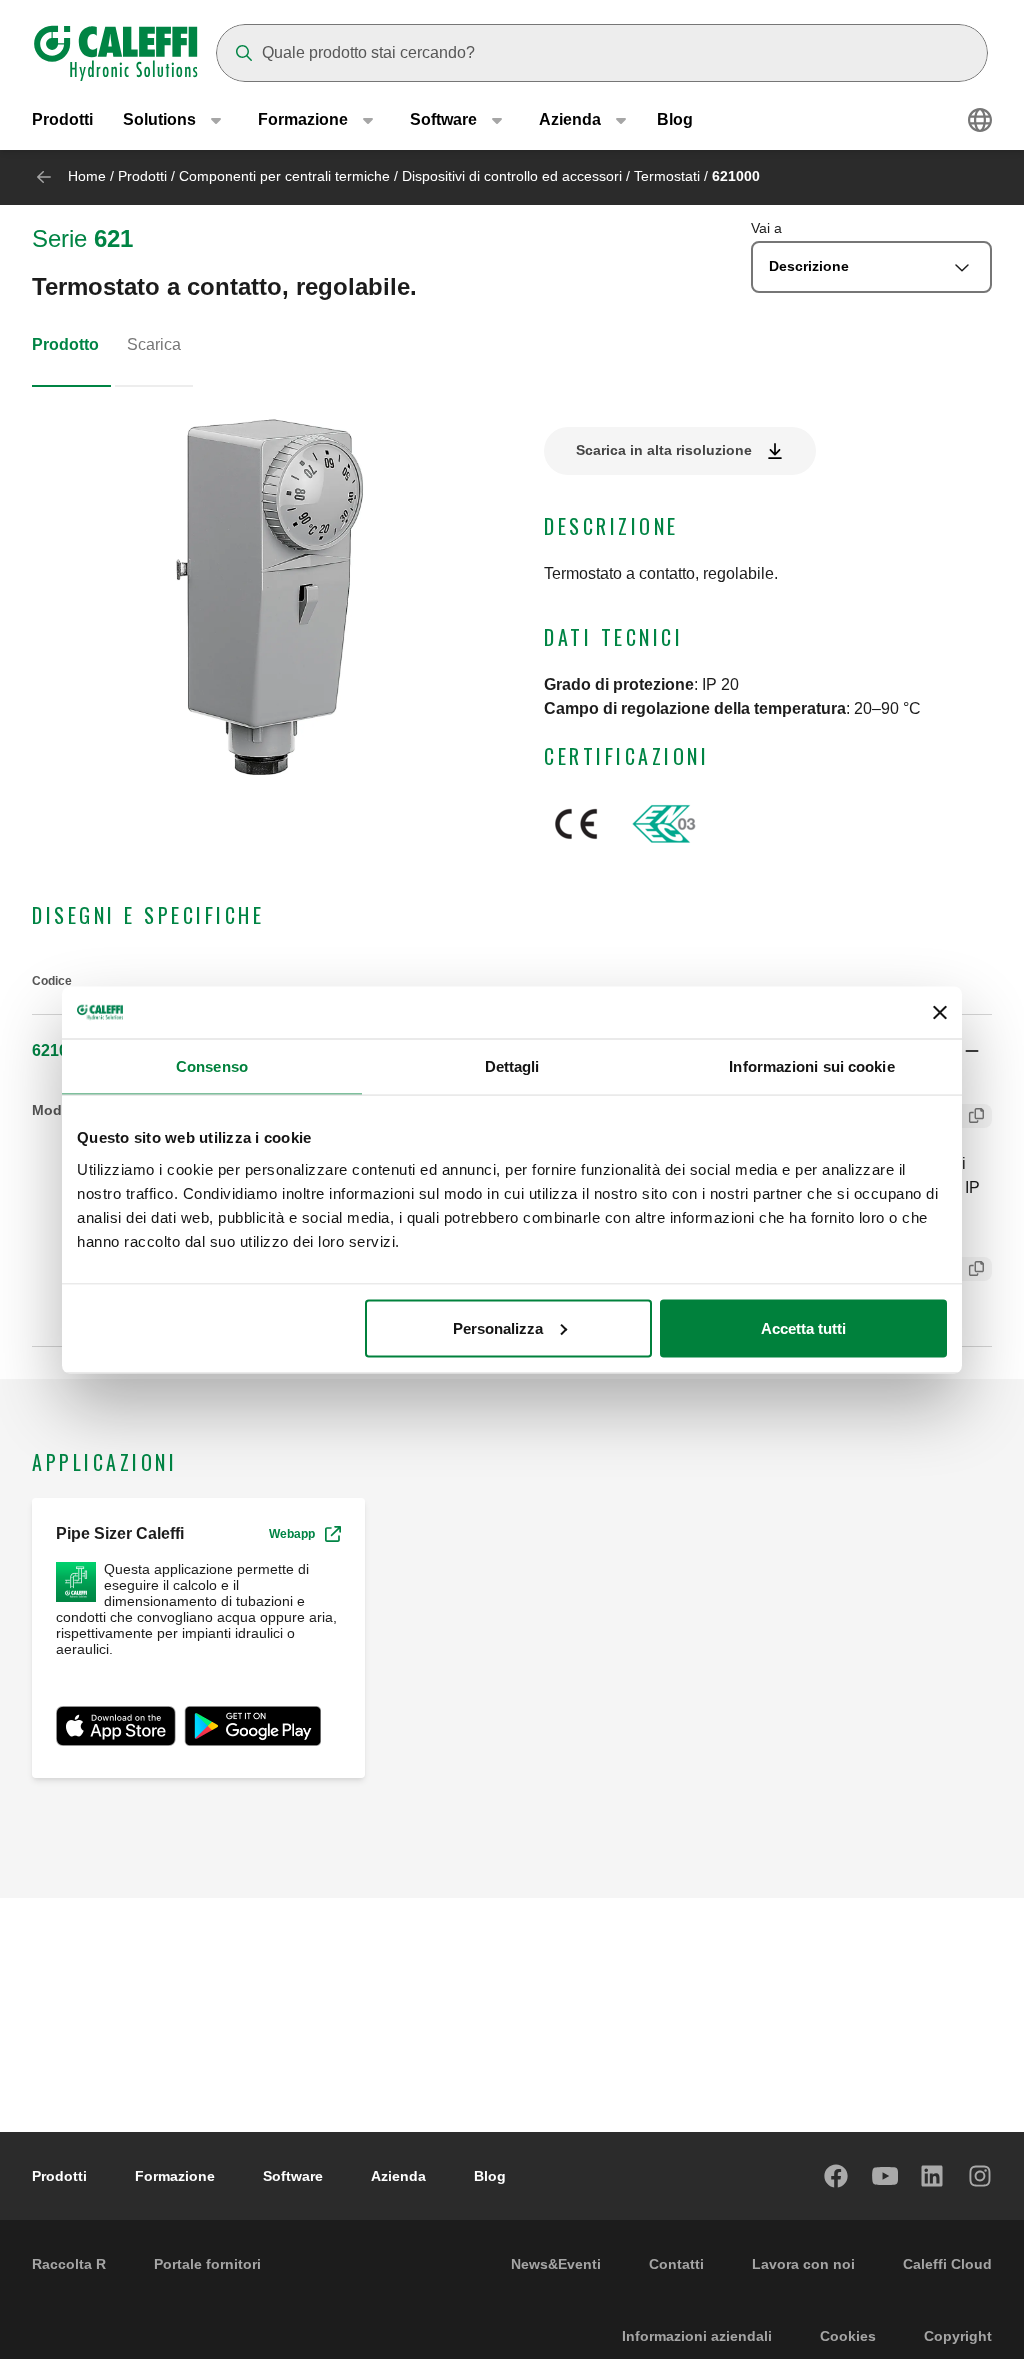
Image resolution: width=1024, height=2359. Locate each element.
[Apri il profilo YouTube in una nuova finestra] (885, 2176)
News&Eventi (556, 2264)
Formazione (175, 2176)
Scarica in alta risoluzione (664, 450)
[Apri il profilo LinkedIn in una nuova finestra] (933, 2176)
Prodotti (62, 119)
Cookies (848, 2336)
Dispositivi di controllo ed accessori (512, 176)
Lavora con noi (803, 2264)
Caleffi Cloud (947, 2264)
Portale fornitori (207, 2264)
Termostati (667, 176)
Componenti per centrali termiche (284, 176)
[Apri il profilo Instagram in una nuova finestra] (981, 2176)
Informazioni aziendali (697, 2336)
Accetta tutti (803, 1327)
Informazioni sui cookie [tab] (811, 1066)
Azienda (398, 2176)
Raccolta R (69, 2264)
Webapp (292, 1534)
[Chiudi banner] (940, 1012)
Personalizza (498, 1327)
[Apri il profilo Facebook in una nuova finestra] (837, 2176)
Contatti (676, 2264)
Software (293, 2176)
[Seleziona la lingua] (980, 120)
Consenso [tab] (212, 1066)
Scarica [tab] (154, 344)
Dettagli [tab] (512, 1066)
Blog (675, 119)
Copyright (958, 2336)
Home (87, 176)
